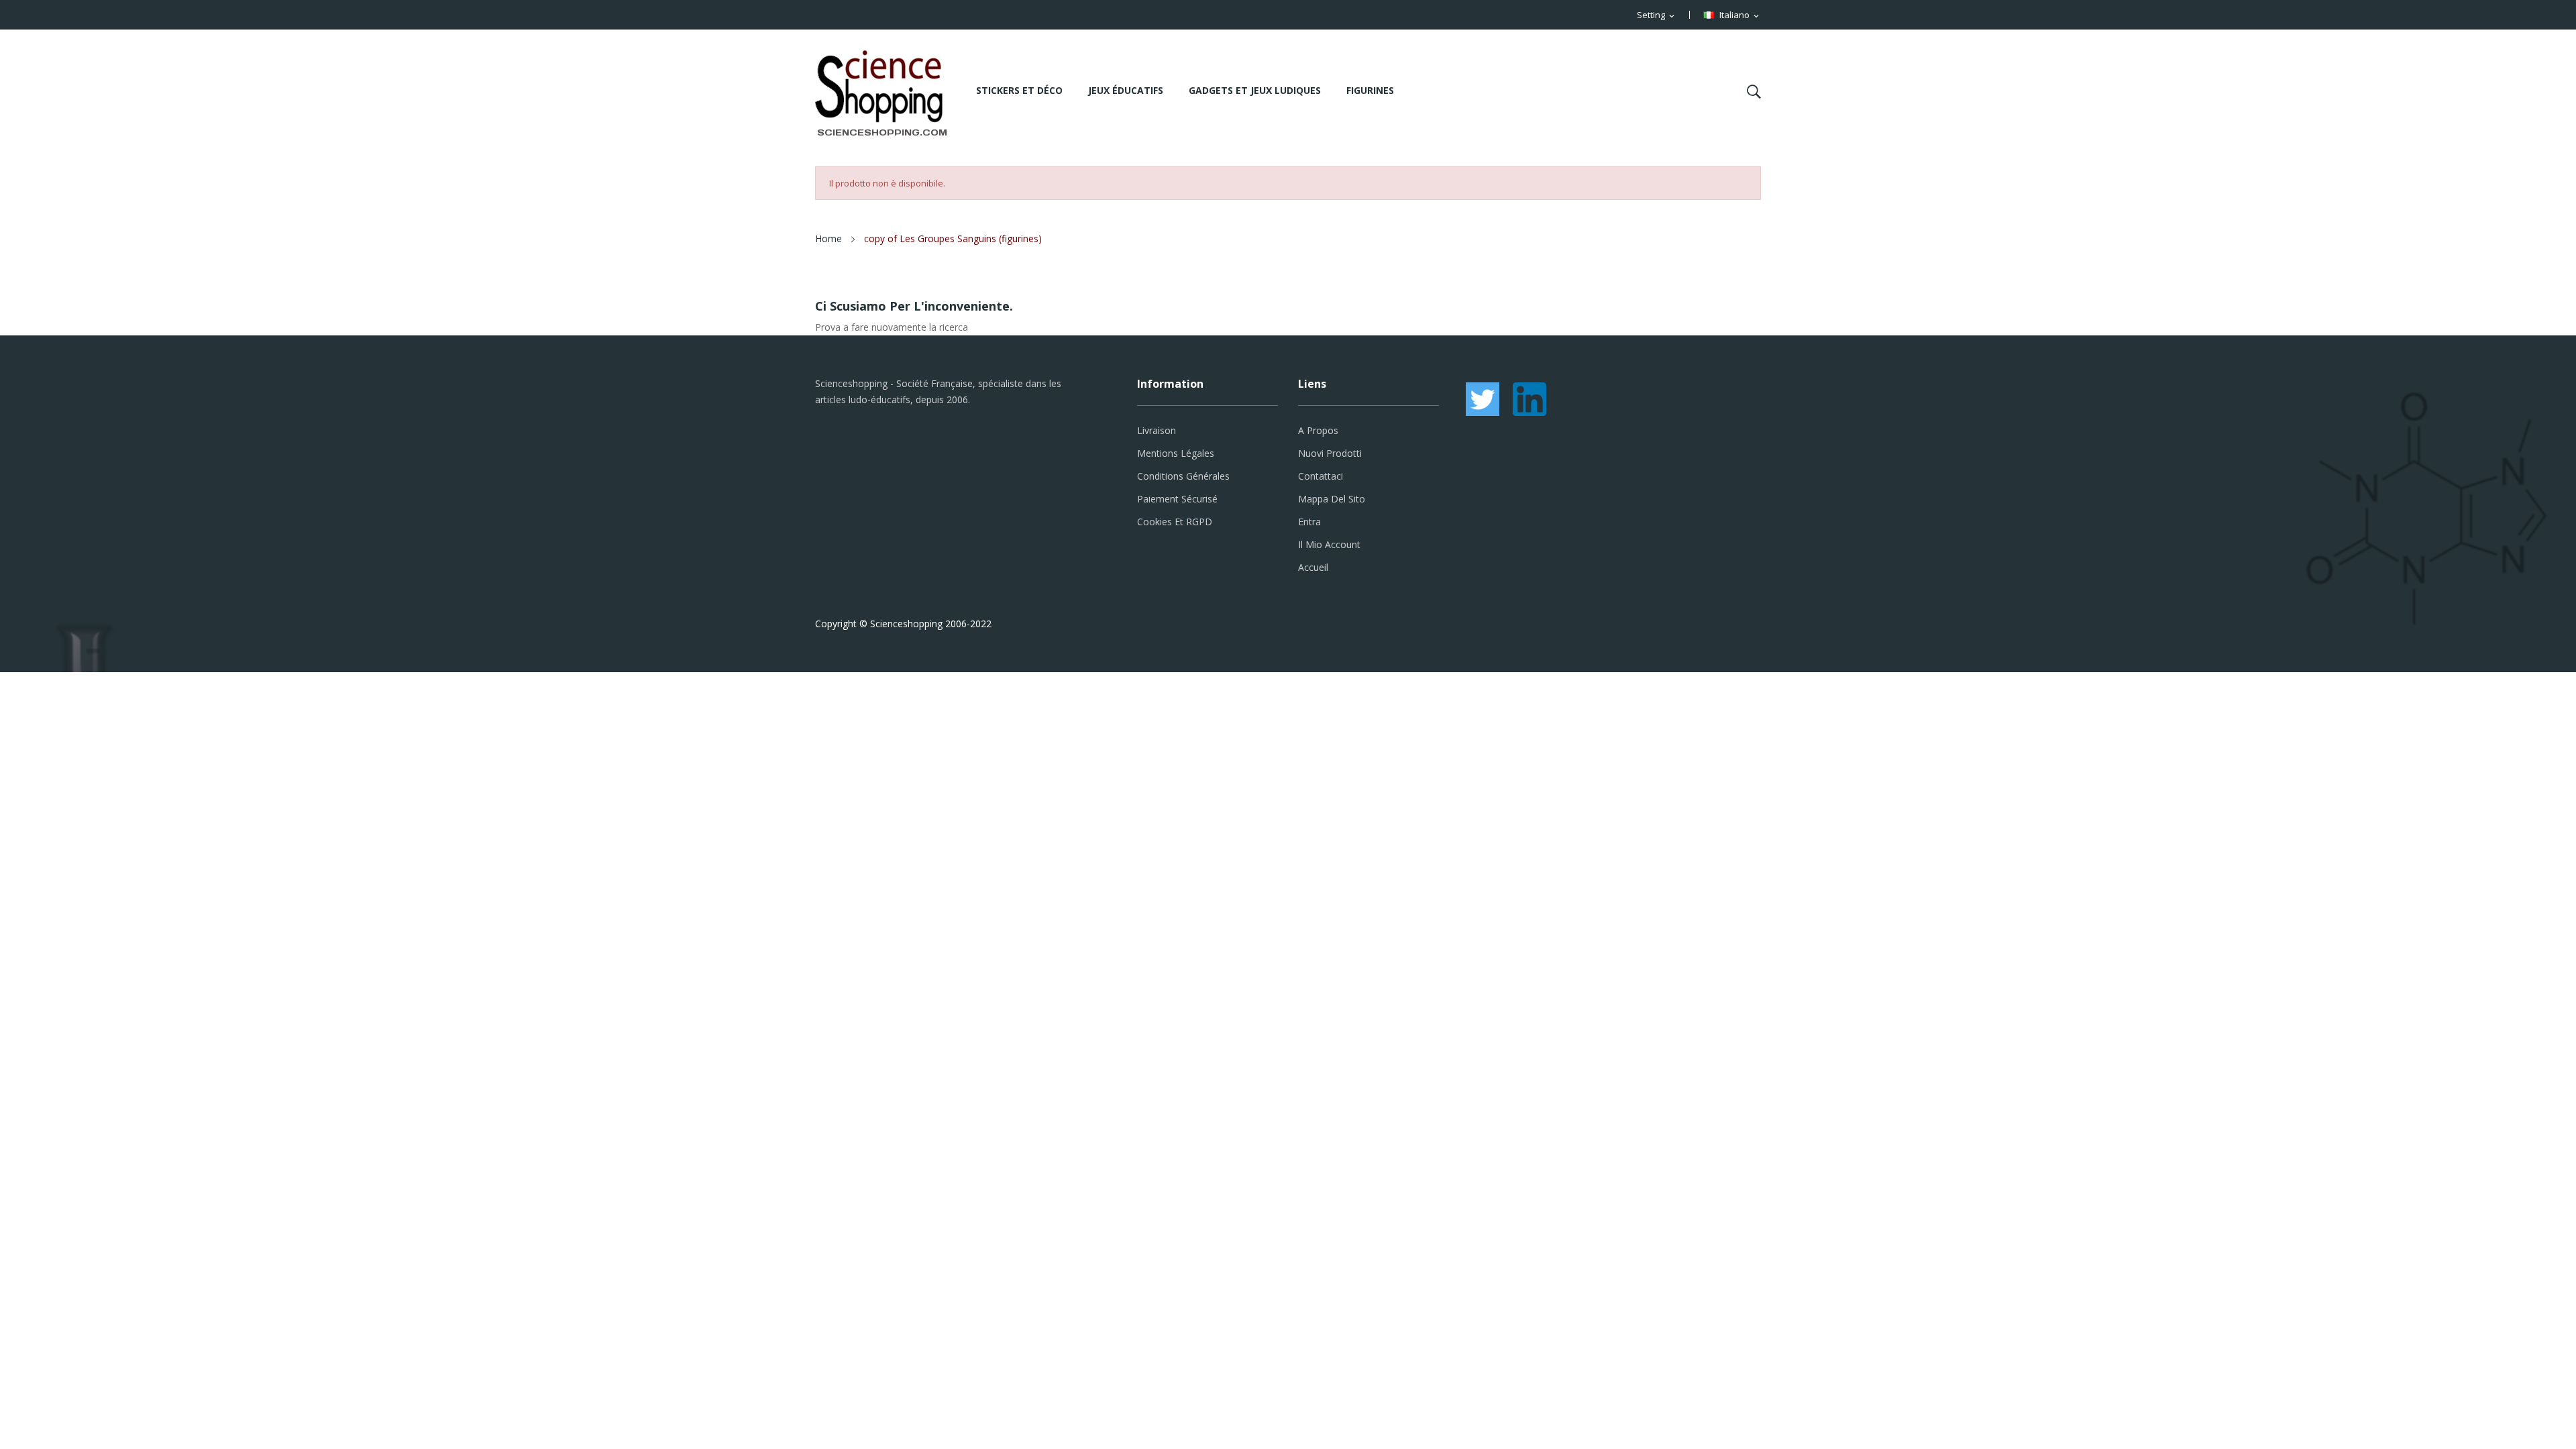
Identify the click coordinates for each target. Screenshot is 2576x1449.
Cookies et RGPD (1175, 522)
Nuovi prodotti (1330, 453)
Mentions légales (1176, 453)
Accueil (1313, 567)
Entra (1309, 522)
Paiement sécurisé (1177, 499)
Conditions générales (1183, 476)
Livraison (1157, 430)
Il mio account (1329, 544)
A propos (1318, 430)
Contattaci (1321, 476)
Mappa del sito (1332, 499)
